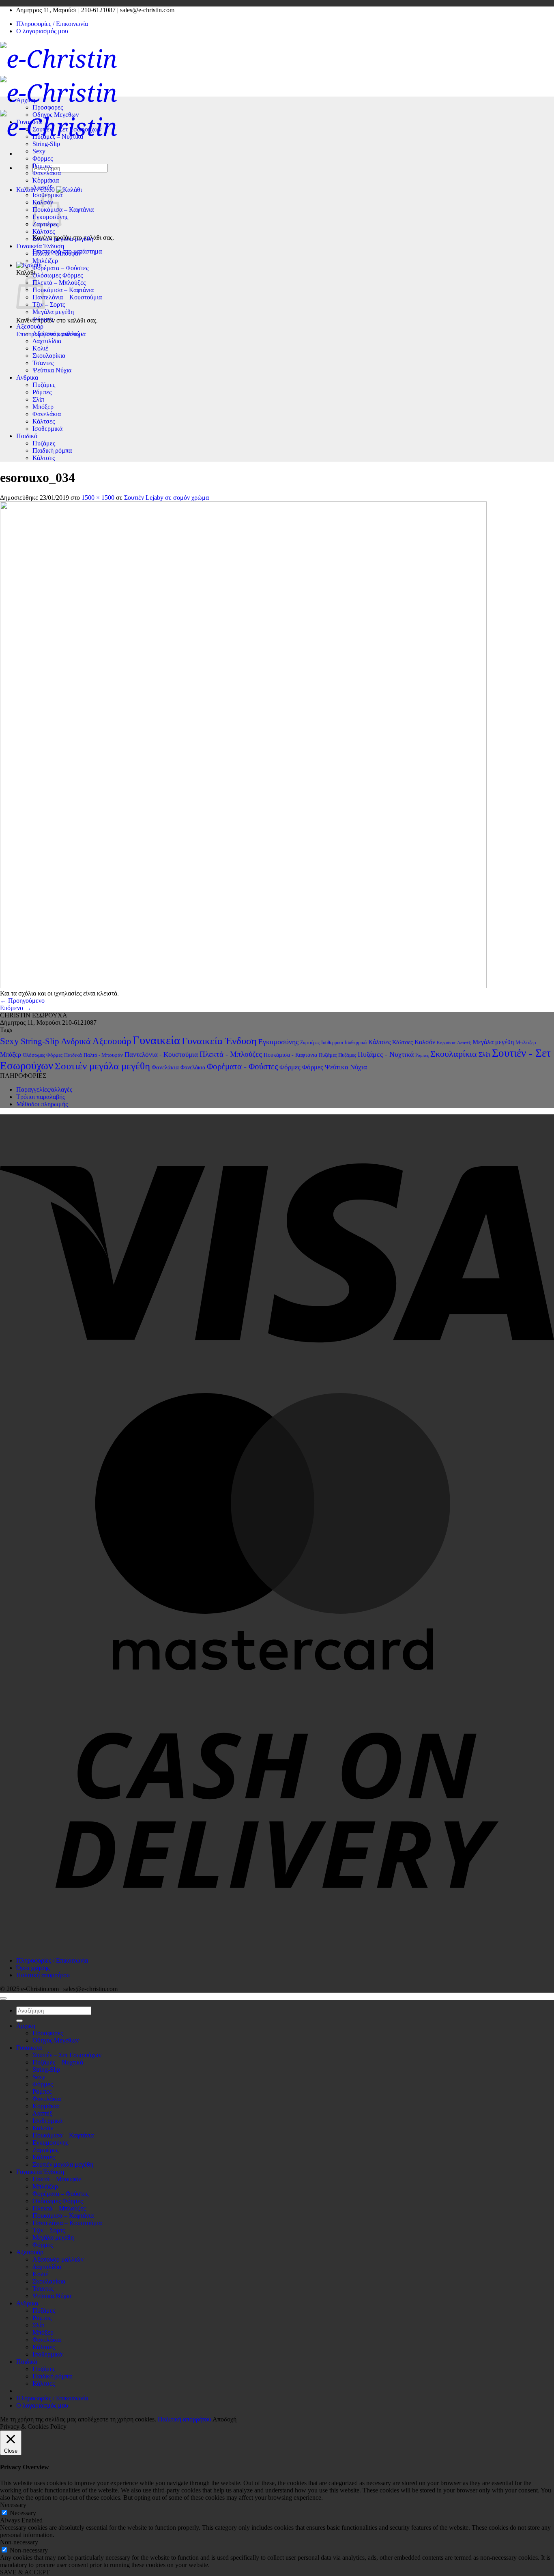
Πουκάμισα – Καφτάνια (63, 210)
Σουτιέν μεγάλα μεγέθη (63, 239)
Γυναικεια (29, 122)
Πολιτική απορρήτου (43, 1975)
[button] (29, 265)
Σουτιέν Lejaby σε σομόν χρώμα (166, 498)
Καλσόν (425, 1042)
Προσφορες (48, 107)
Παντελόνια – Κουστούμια (67, 297)
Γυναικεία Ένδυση (40, 246)
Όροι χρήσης (33, 1968)
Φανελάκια (47, 173)
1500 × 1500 (98, 498)
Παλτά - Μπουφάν (103, 1055)
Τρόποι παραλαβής (41, 1097)
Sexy (39, 151)
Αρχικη (26, 100)
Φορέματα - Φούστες (242, 1067)
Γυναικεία (156, 1040)
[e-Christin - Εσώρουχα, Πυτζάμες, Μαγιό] (59, 92)
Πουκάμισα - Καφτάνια (290, 1055)
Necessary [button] (13, 2505)
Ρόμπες (42, 166)
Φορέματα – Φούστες (60, 268)
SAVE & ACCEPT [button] (25, 2572)
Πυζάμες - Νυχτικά (386, 1054)
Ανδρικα (27, 377)
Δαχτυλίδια (47, 341)
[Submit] (19, 2021)
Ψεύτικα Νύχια (52, 370)
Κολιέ (40, 348)
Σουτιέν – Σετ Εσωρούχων (67, 129)
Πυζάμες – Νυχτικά (58, 137)
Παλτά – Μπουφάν (57, 253)
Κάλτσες (44, 231)
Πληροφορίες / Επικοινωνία (52, 24)
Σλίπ (38, 399)
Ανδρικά (76, 1041)
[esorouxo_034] (243, 986)
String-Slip (46, 144)
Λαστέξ (42, 188)
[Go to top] (3, 1998)
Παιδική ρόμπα (52, 450)
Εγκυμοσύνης (278, 1042)
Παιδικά (27, 436)
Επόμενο (16, 1008)
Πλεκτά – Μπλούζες (59, 283)
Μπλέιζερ (45, 261)
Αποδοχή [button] (224, 2419)
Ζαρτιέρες (310, 1043)
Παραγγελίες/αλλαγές (44, 1089)
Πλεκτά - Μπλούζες (231, 1054)
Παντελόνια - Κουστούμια (161, 1055)
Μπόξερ (43, 407)
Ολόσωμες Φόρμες (58, 275)
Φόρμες (43, 158)
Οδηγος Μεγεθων (56, 115)
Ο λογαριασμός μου (42, 31)
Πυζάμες (44, 385)
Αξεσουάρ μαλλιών (58, 334)
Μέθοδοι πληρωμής (42, 1104)
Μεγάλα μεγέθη (53, 312)
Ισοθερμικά (47, 429)
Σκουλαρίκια (49, 356)
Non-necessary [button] (19, 2542)
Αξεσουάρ (30, 326)
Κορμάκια (46, 180)
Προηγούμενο (22, 1001)
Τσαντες (43, 363)
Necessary (23, 2513)
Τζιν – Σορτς (49, 304)
